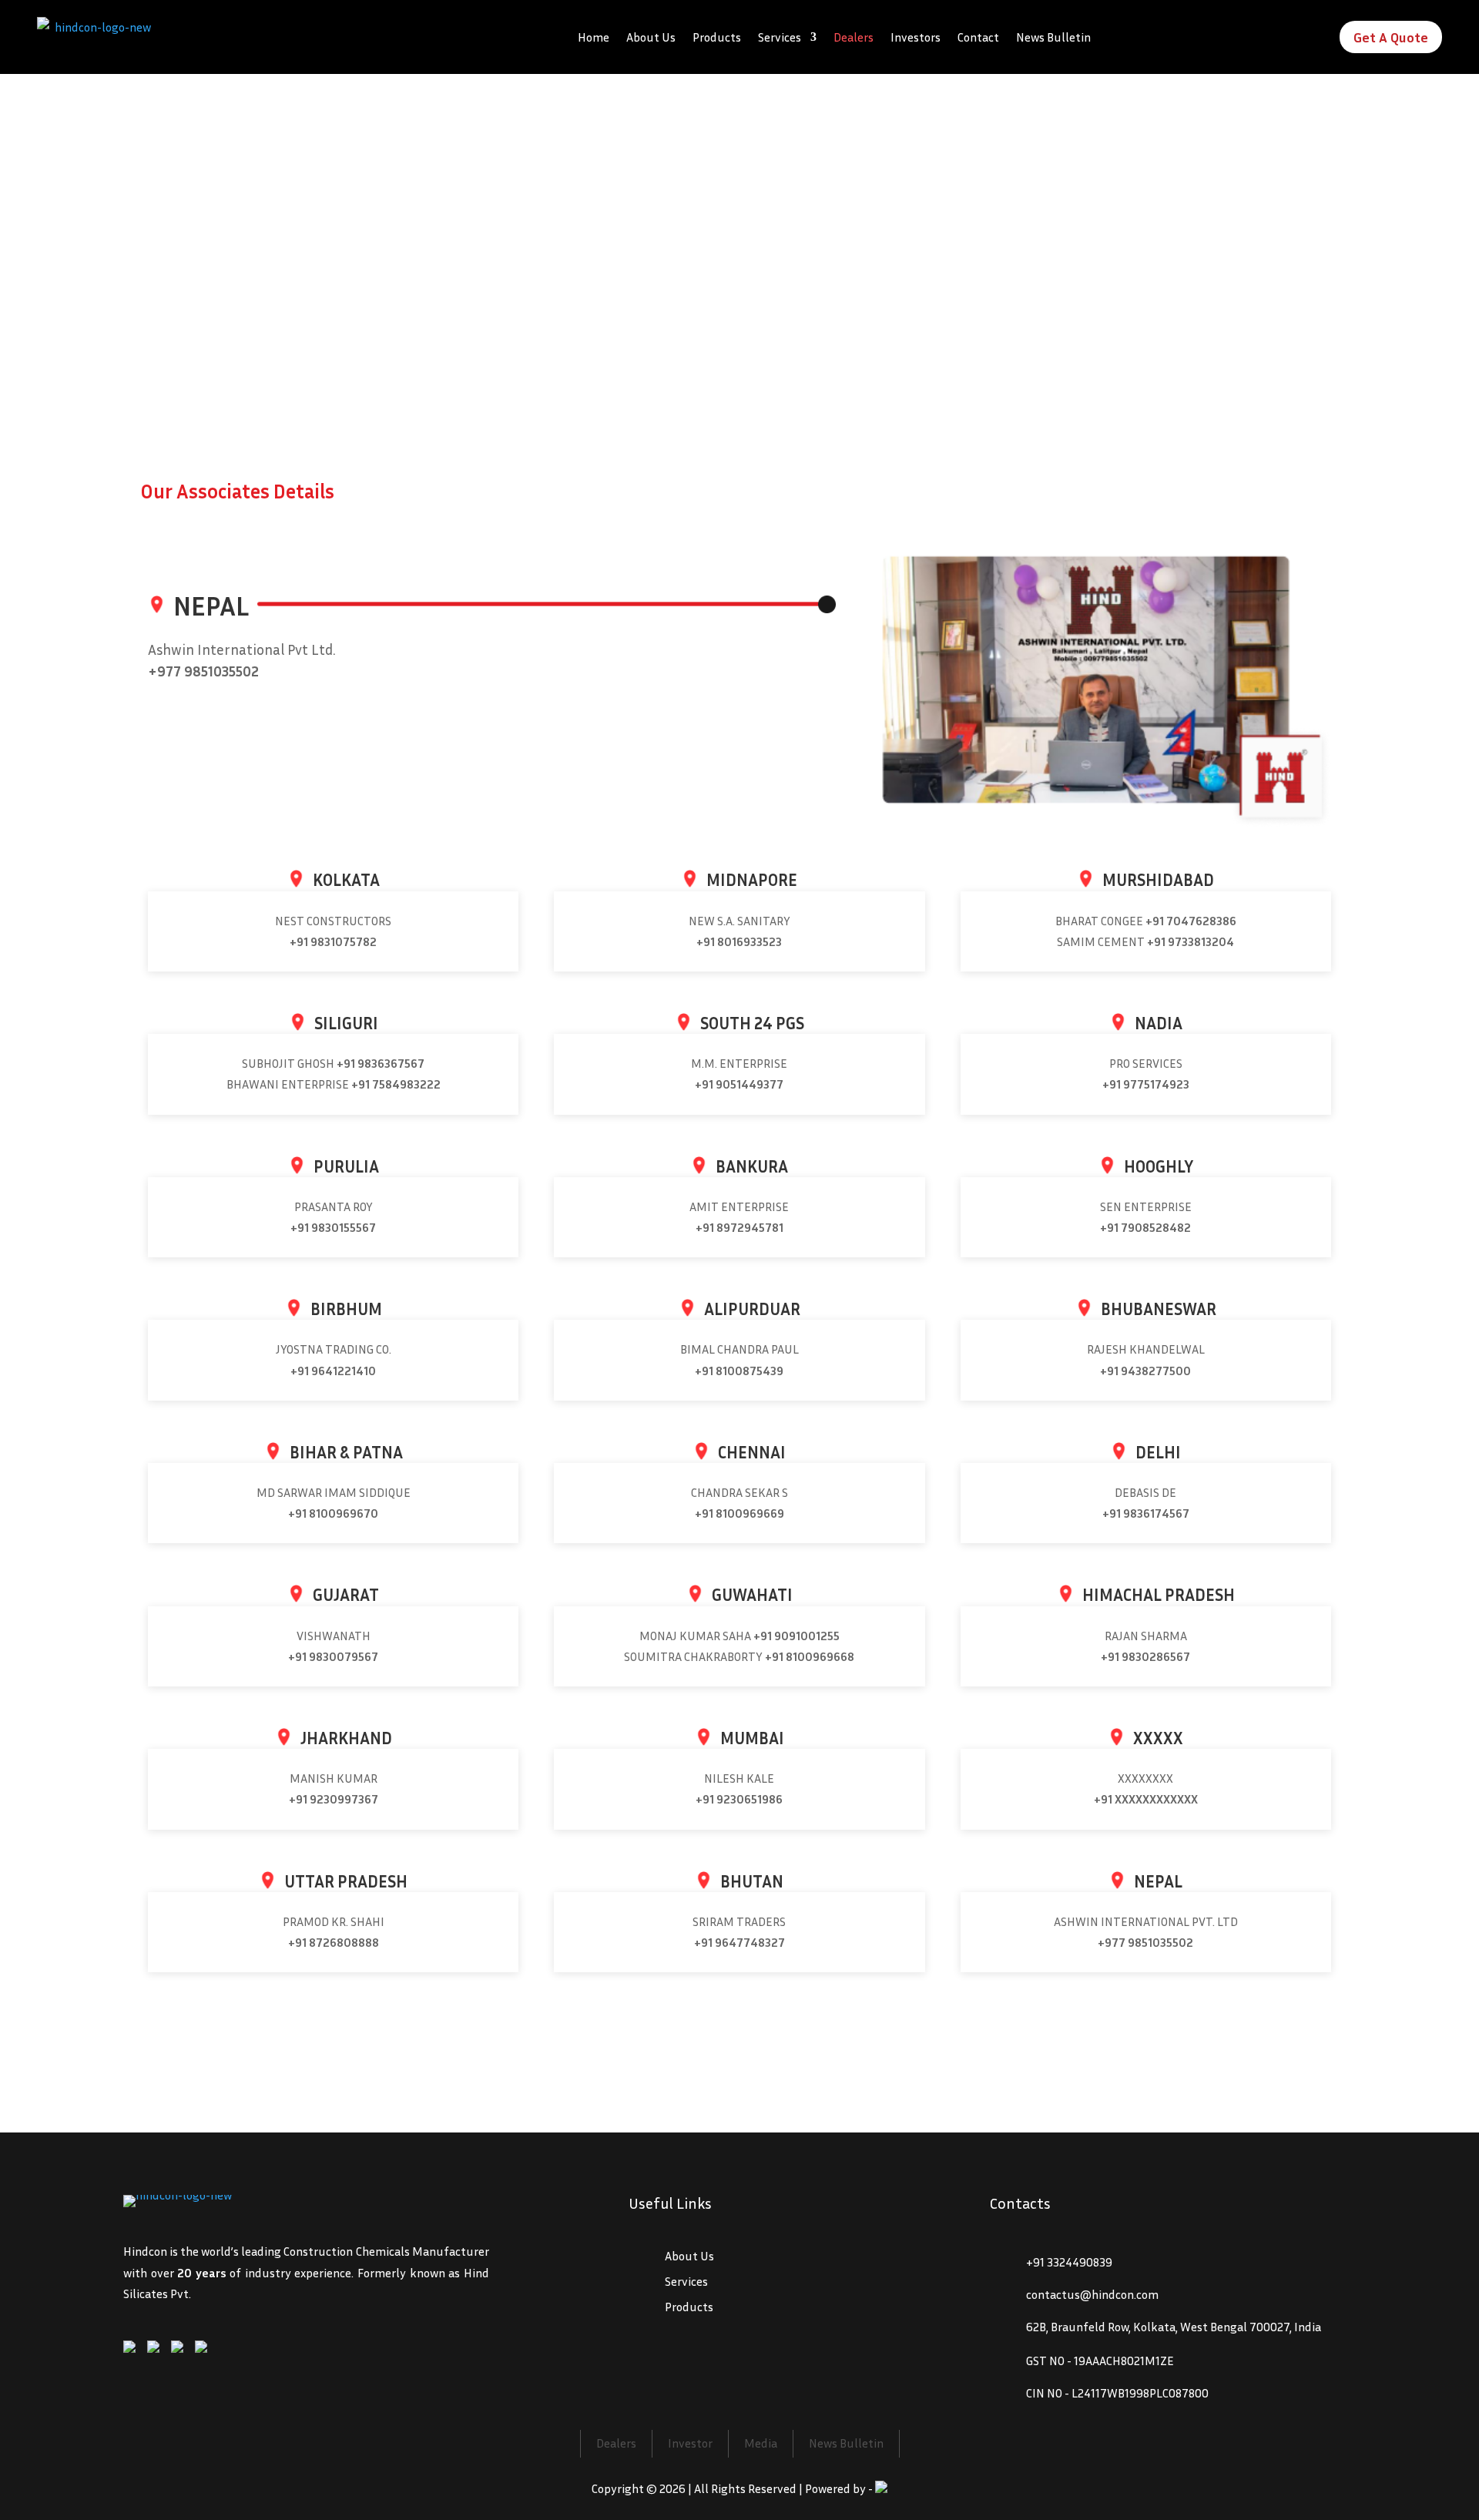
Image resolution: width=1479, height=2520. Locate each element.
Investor (690, 2443)
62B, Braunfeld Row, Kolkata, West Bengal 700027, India (1174, 2327)
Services (780, 37)
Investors (916, 37)
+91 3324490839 (1069, 2262)
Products (717, 37)
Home (594, 37)
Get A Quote (1391, 37)
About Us (651, 37)
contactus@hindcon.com (1092, 2294)
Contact (978, 37)
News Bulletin (1053, 37)
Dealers (854, 37)
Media (761, 2443)
